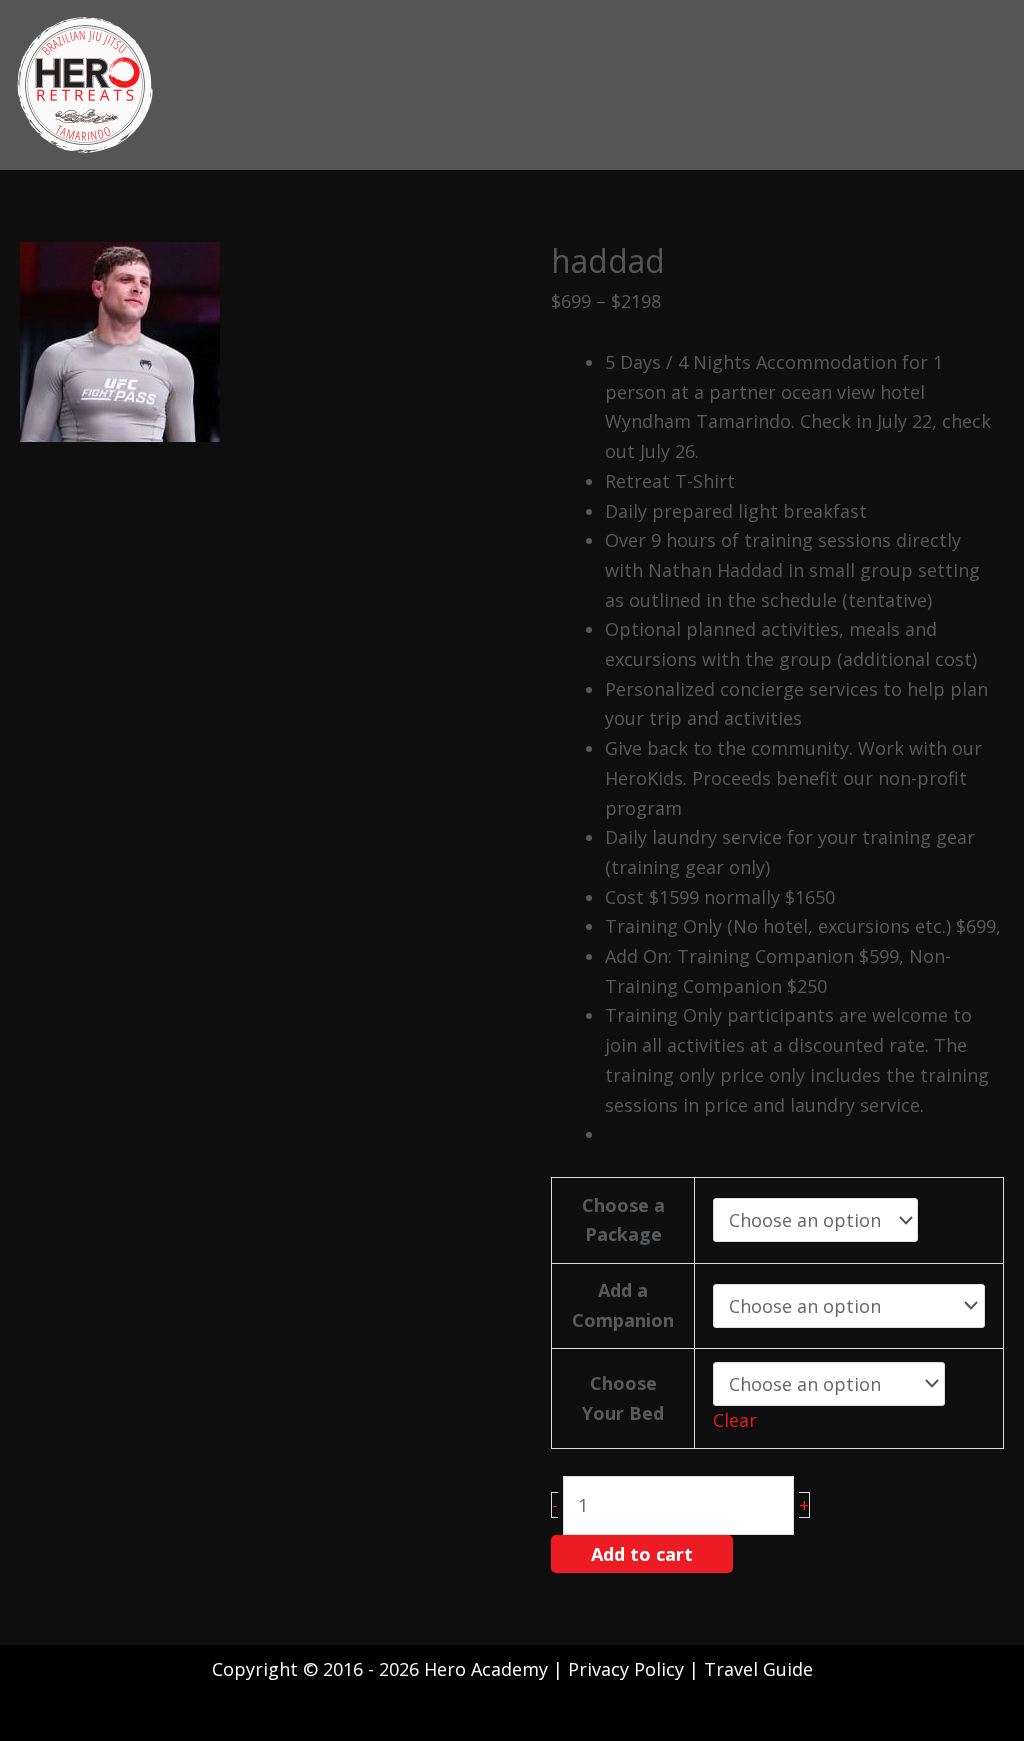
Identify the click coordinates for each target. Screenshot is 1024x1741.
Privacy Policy (628, 1669)
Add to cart (642, 1554)
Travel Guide (758, 1669)
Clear (735, 1420)
